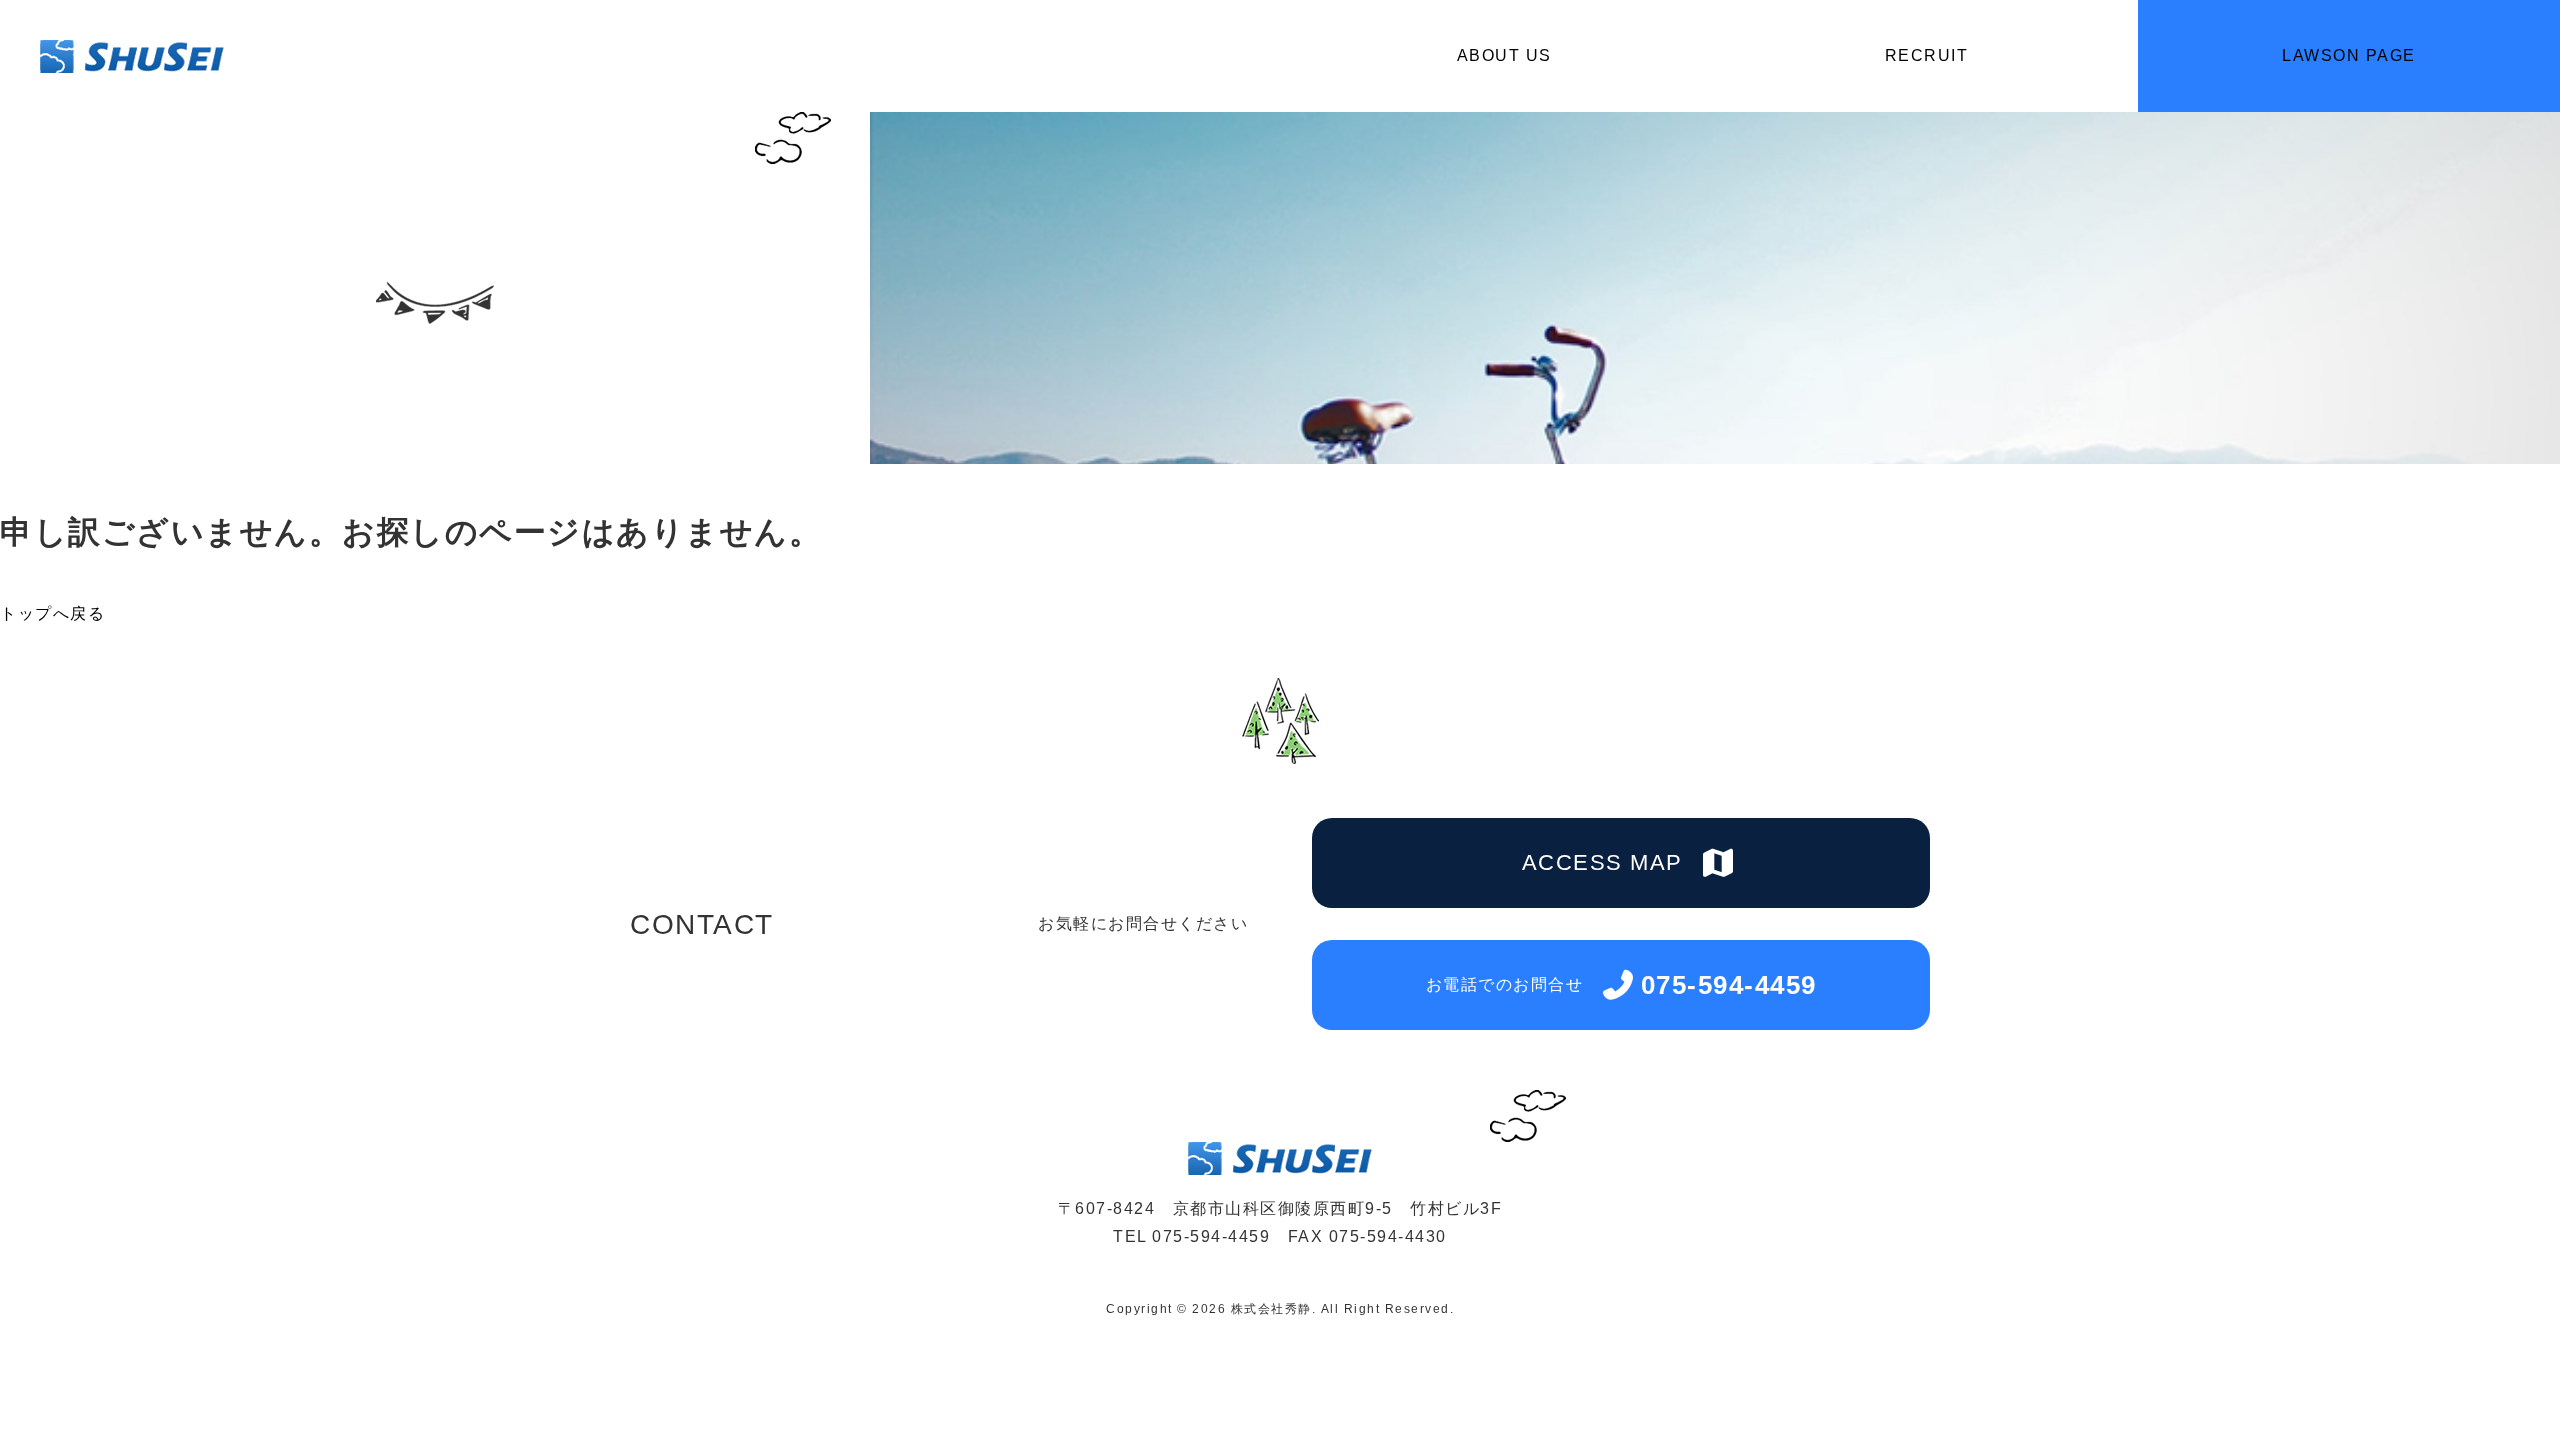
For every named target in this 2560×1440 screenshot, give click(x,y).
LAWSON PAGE (2349, 55)
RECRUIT (1927, 55)
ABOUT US (1504, 55)
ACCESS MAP (1602, 862)
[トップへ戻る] (2490, 1373)
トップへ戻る (52, 613)
